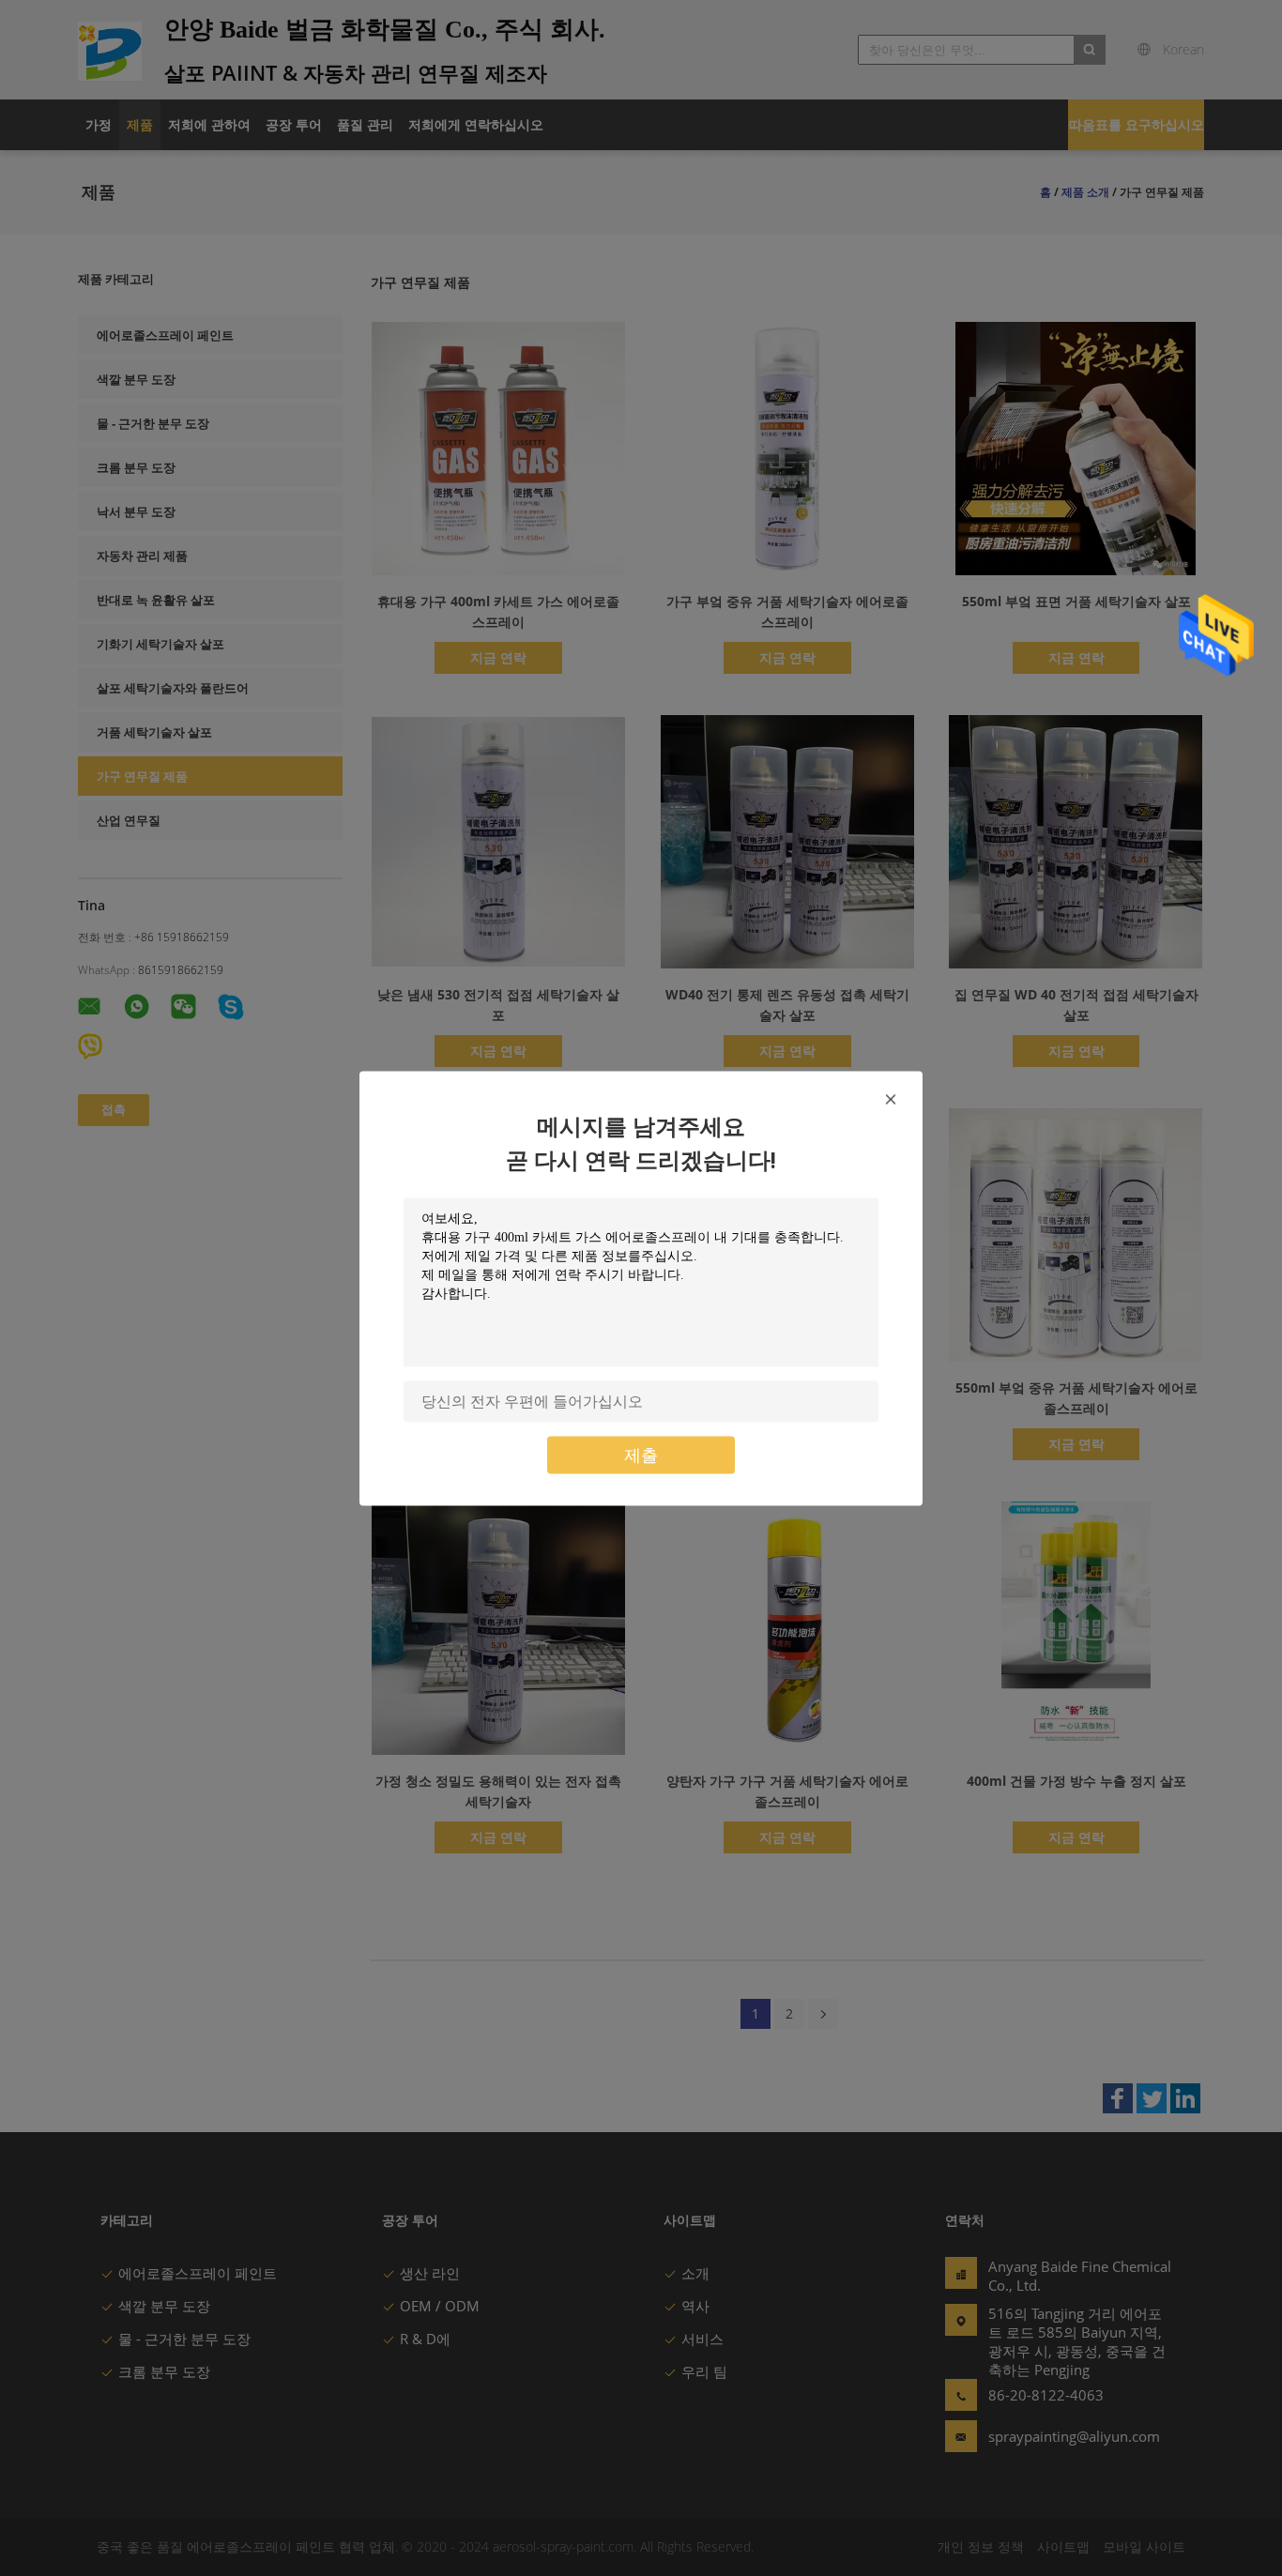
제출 (641, 1454)
